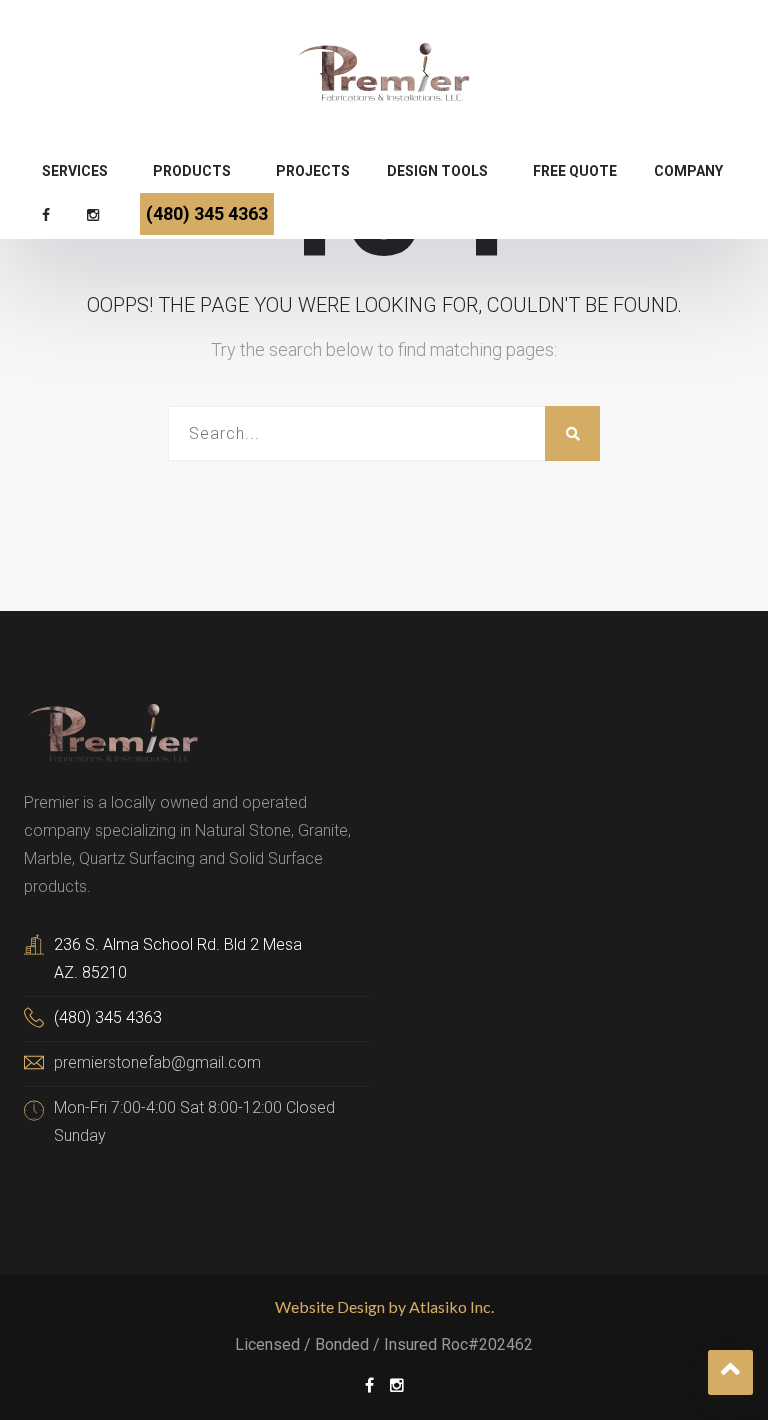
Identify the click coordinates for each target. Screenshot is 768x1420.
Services (75, 171)
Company (688, 171)
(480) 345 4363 (207, 213)
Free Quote (575, 171)
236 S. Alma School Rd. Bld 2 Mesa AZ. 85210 (178, 958)
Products (192, 171)
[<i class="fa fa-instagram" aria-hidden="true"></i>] (95, 217)
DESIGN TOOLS (437, 171)
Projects (313, 171)
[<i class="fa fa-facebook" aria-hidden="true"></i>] (48, 217)
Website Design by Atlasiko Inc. (384, 1306)
